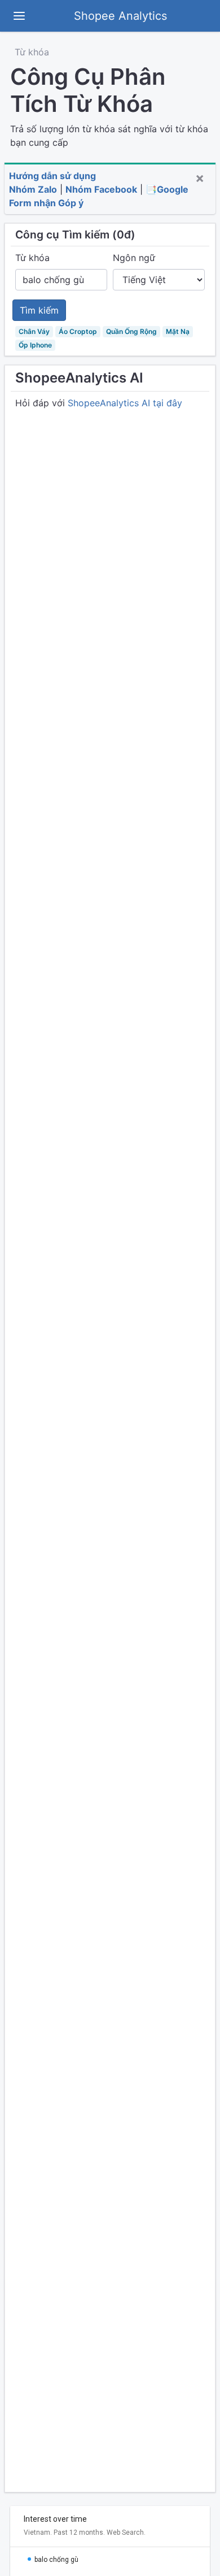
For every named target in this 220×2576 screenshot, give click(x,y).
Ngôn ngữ (134, 258)
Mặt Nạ (178, 331)
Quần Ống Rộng (131, 331)
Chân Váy (34, 331)
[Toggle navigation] (19, 16)
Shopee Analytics (120, 16)
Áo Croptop (78, 331)
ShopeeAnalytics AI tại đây (125, 403)
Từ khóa (32, 52)
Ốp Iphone (35, 345)
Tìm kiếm (39, 310)
